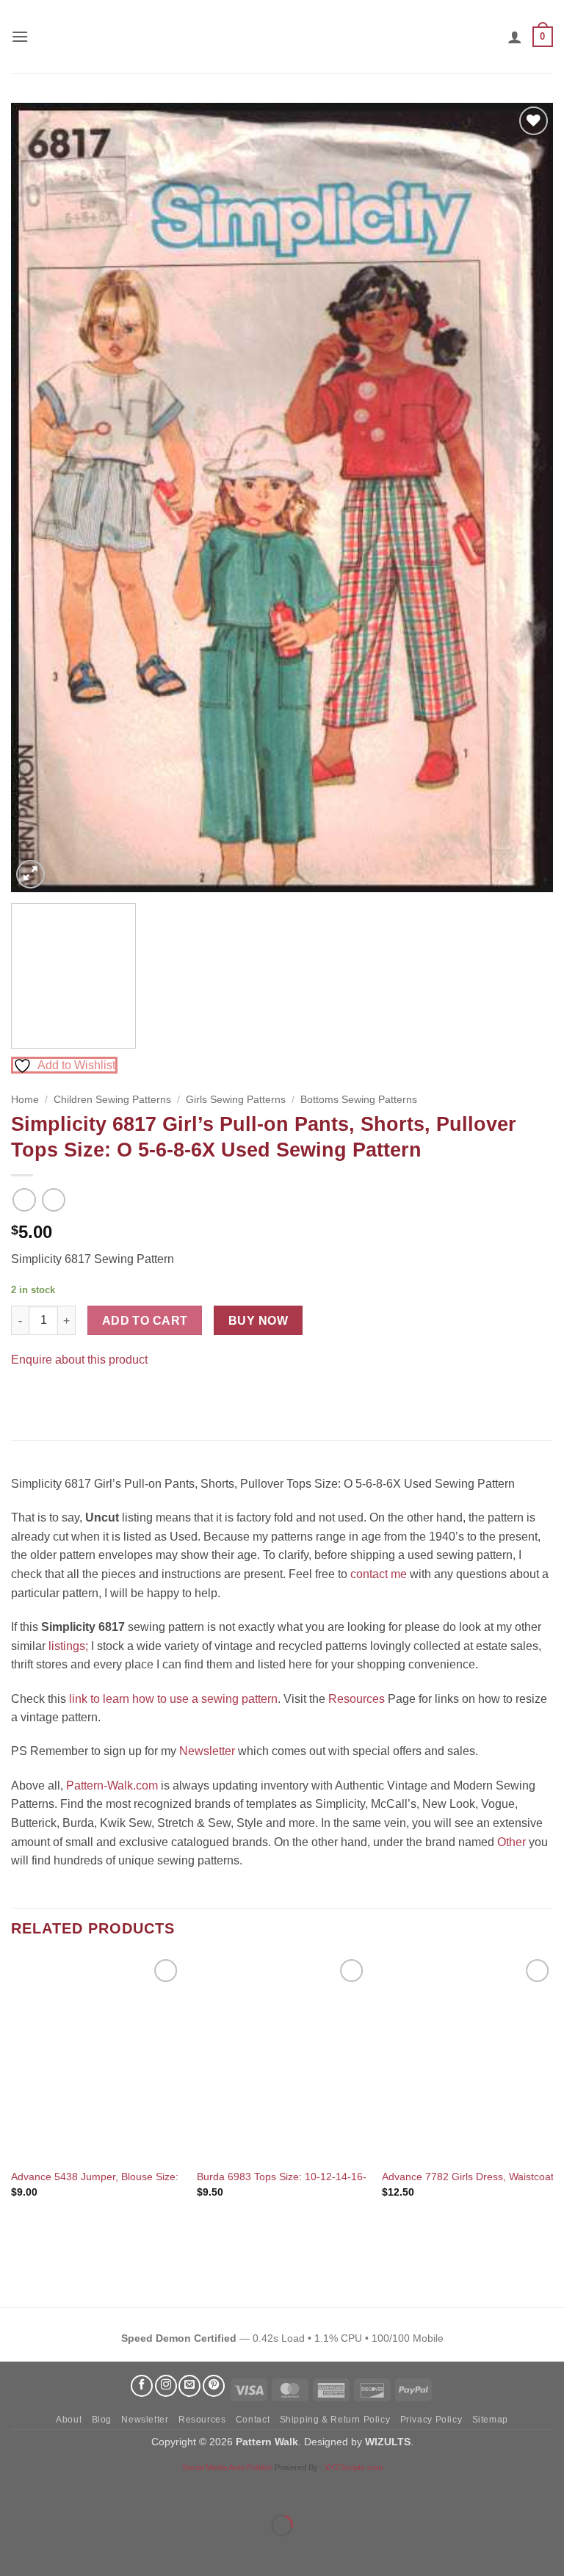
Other (511, 1842)
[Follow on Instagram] (166, 2386)
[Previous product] (53, 1200)
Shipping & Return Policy (335, 2420)
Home (25, 1100)
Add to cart (145, 1321)
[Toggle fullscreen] (58, 2488)
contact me (379, 1574)
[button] (20, 36)
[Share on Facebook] (25, 1396)
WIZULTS (388, 2442)
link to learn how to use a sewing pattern (173, 1699)
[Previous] (40, 498)
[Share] (100, 2488)
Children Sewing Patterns (112, 1100)
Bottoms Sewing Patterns (359, 1100)
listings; (68, 1646)
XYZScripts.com (354, 2467)
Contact (253, 2420)
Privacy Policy (431, 2420)
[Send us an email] (189, 2386)
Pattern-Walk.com (112, 1786)
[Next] (524, 498)
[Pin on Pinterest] (51, 1396)
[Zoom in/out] (14, 2488)
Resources (357, 1699)
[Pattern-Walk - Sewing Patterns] (282, 37)
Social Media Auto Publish (227, 2467)
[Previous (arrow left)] (14, 2551)
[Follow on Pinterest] (214, 2386)
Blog (102, 2420)
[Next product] (24, 1200)
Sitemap (490, 2420)
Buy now (258, 1321)
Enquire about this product (79, 1360)
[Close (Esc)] (144, 2488)
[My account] (515, 37)
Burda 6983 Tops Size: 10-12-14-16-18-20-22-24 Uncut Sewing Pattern (362, 2177)
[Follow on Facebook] (142, 2386)
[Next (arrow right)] (58, 2551)
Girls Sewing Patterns (236, 1100)
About (69, 2420)
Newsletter (207, 1751)
